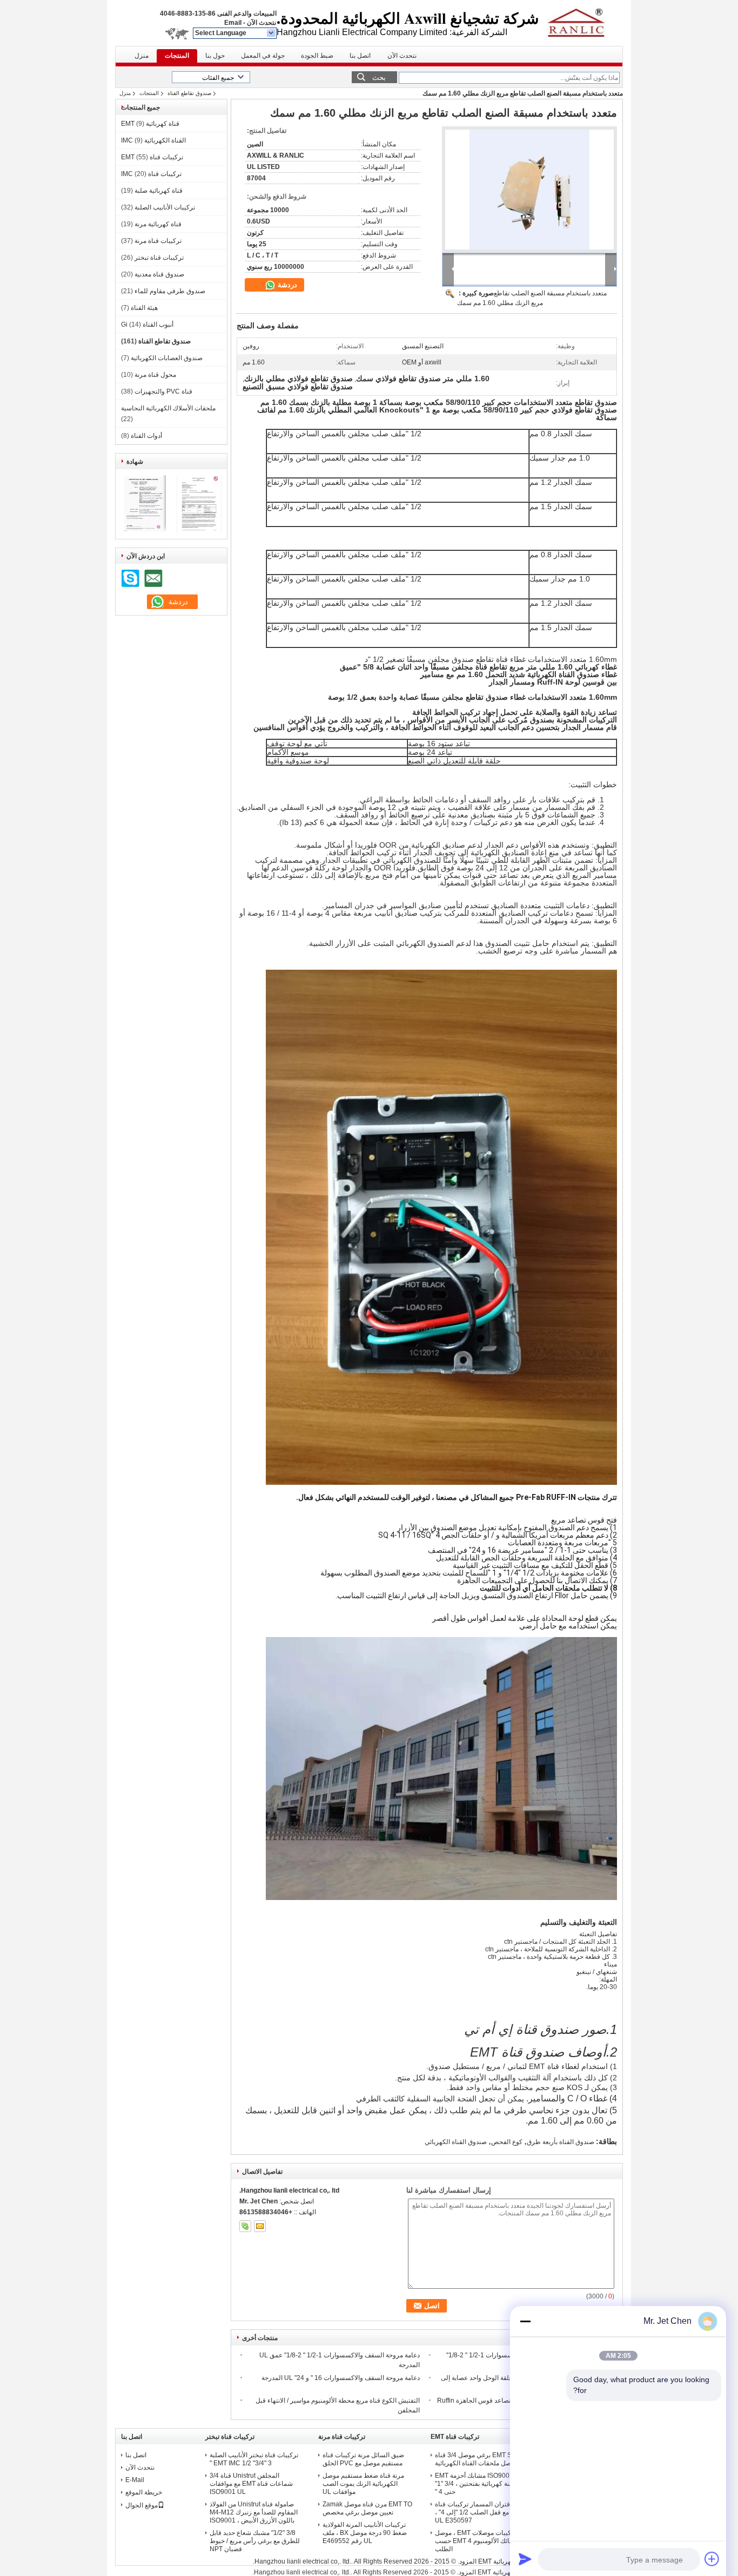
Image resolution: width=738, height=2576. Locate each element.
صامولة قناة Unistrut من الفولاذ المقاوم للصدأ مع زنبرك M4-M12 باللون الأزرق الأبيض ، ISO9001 (254, 2512)
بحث (379, 77)
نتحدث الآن (261, 23)
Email (233, 23)
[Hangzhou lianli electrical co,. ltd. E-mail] (260, 2226)
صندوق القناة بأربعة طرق (561, 2142)
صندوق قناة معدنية (159, 274)
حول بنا (215, 56)
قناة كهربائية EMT (150, 124)
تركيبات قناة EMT (152, 157)
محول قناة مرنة (155, 375)
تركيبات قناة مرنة (158, 241)
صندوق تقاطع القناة (189, 93)
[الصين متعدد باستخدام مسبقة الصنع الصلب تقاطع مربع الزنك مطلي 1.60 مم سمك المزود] (529, 190)
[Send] (525, 2559)
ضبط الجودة (317, 56)
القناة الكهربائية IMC (153, 140)
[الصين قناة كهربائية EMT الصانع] (582, 22)
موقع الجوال (142, 2505)
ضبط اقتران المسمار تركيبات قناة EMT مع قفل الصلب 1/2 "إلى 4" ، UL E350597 (481, 2512)
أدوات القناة (146, 436)
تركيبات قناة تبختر (159, 258)
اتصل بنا (360, 56)
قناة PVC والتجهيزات (163, 391)
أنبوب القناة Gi (147, 324)
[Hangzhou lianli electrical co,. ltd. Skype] (245, 2226)
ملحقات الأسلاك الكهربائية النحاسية (168, 408)
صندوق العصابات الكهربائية (167, 358)
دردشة (286, 285)
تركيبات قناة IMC (151, 174)
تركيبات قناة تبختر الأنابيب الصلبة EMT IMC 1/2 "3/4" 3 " (254, 2459)
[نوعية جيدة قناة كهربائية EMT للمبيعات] (143, 531)
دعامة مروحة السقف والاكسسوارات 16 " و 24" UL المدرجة (341, 2378)
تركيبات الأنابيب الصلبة (165, 207)
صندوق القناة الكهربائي (456, 2142)
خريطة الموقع (144, 2492)
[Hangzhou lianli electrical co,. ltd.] (271, 33)
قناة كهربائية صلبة (159, 191)
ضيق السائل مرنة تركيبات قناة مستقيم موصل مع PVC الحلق (363, 2459)
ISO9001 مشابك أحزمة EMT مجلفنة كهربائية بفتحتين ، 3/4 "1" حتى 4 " (479, 2484)
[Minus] (525, 2321)
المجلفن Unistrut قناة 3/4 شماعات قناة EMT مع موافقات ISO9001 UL (251, 2484)
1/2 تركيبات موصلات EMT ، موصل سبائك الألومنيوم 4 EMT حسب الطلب (481, 2541)
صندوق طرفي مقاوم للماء (170, 291)
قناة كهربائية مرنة (158, 224)
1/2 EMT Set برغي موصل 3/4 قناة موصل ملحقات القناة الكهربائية (481, 2459)
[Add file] (712, 2559)
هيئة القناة (144, 308)
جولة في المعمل (263, 56)
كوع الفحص (507, 2142)
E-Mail (135, 2480)
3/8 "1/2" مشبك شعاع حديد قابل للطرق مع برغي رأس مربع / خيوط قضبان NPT (255, 2541)
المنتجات (177, 56)
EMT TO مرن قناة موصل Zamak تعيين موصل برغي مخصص (367, 2508)
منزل (142, 56)
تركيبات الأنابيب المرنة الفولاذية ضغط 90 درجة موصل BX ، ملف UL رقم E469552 (365, 2533)
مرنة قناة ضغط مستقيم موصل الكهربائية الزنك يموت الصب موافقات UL (363, 2484)
